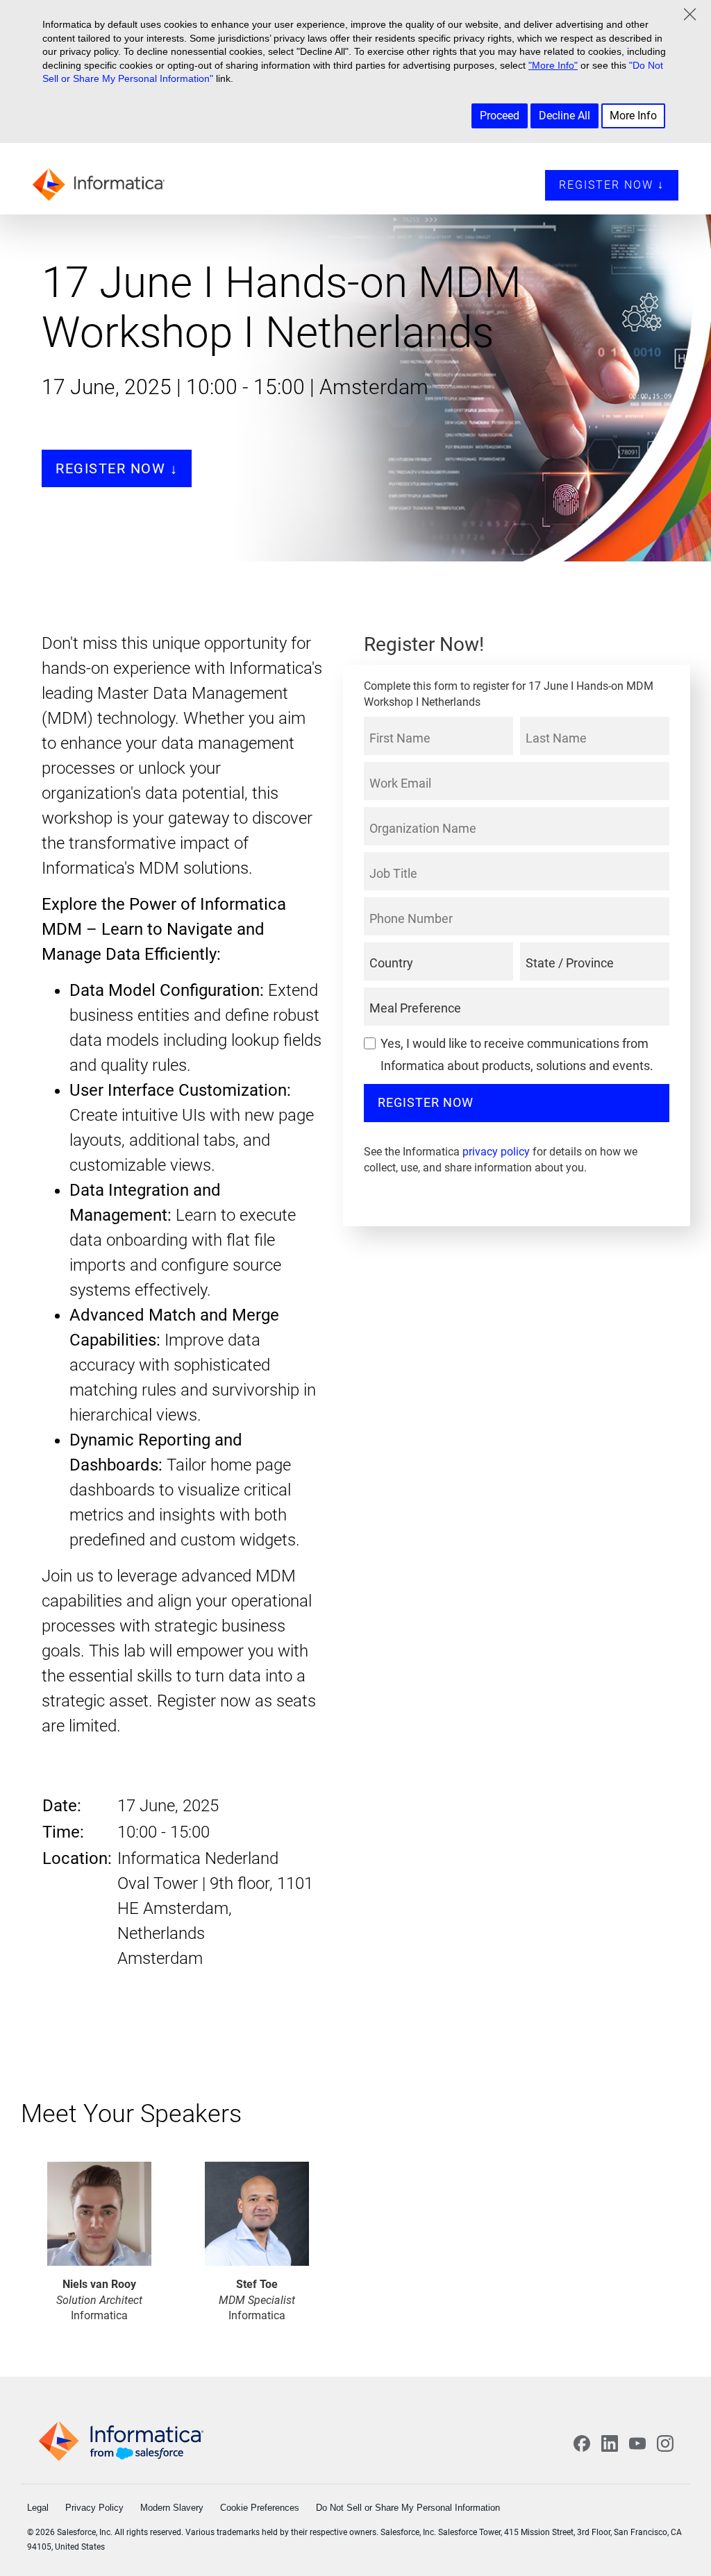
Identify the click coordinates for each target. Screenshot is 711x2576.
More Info (633, 116)
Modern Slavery (172, 2508)
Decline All (564, 116)
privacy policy (496, 1152)
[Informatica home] (121, 2441)
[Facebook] (582, 2443)
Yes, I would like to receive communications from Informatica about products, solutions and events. (517, 1054)
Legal (38, 2508)
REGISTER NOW (426, 1102)
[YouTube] (637, 2443)
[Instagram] (665, 2443)
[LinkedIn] (610, 2443)
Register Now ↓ (612, 185)
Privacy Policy (94, 2508)
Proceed (500, 116)
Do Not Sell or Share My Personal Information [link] (408, 2508)
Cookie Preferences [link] (260, 2508)
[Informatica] (102, 183)
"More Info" (553, 65)
